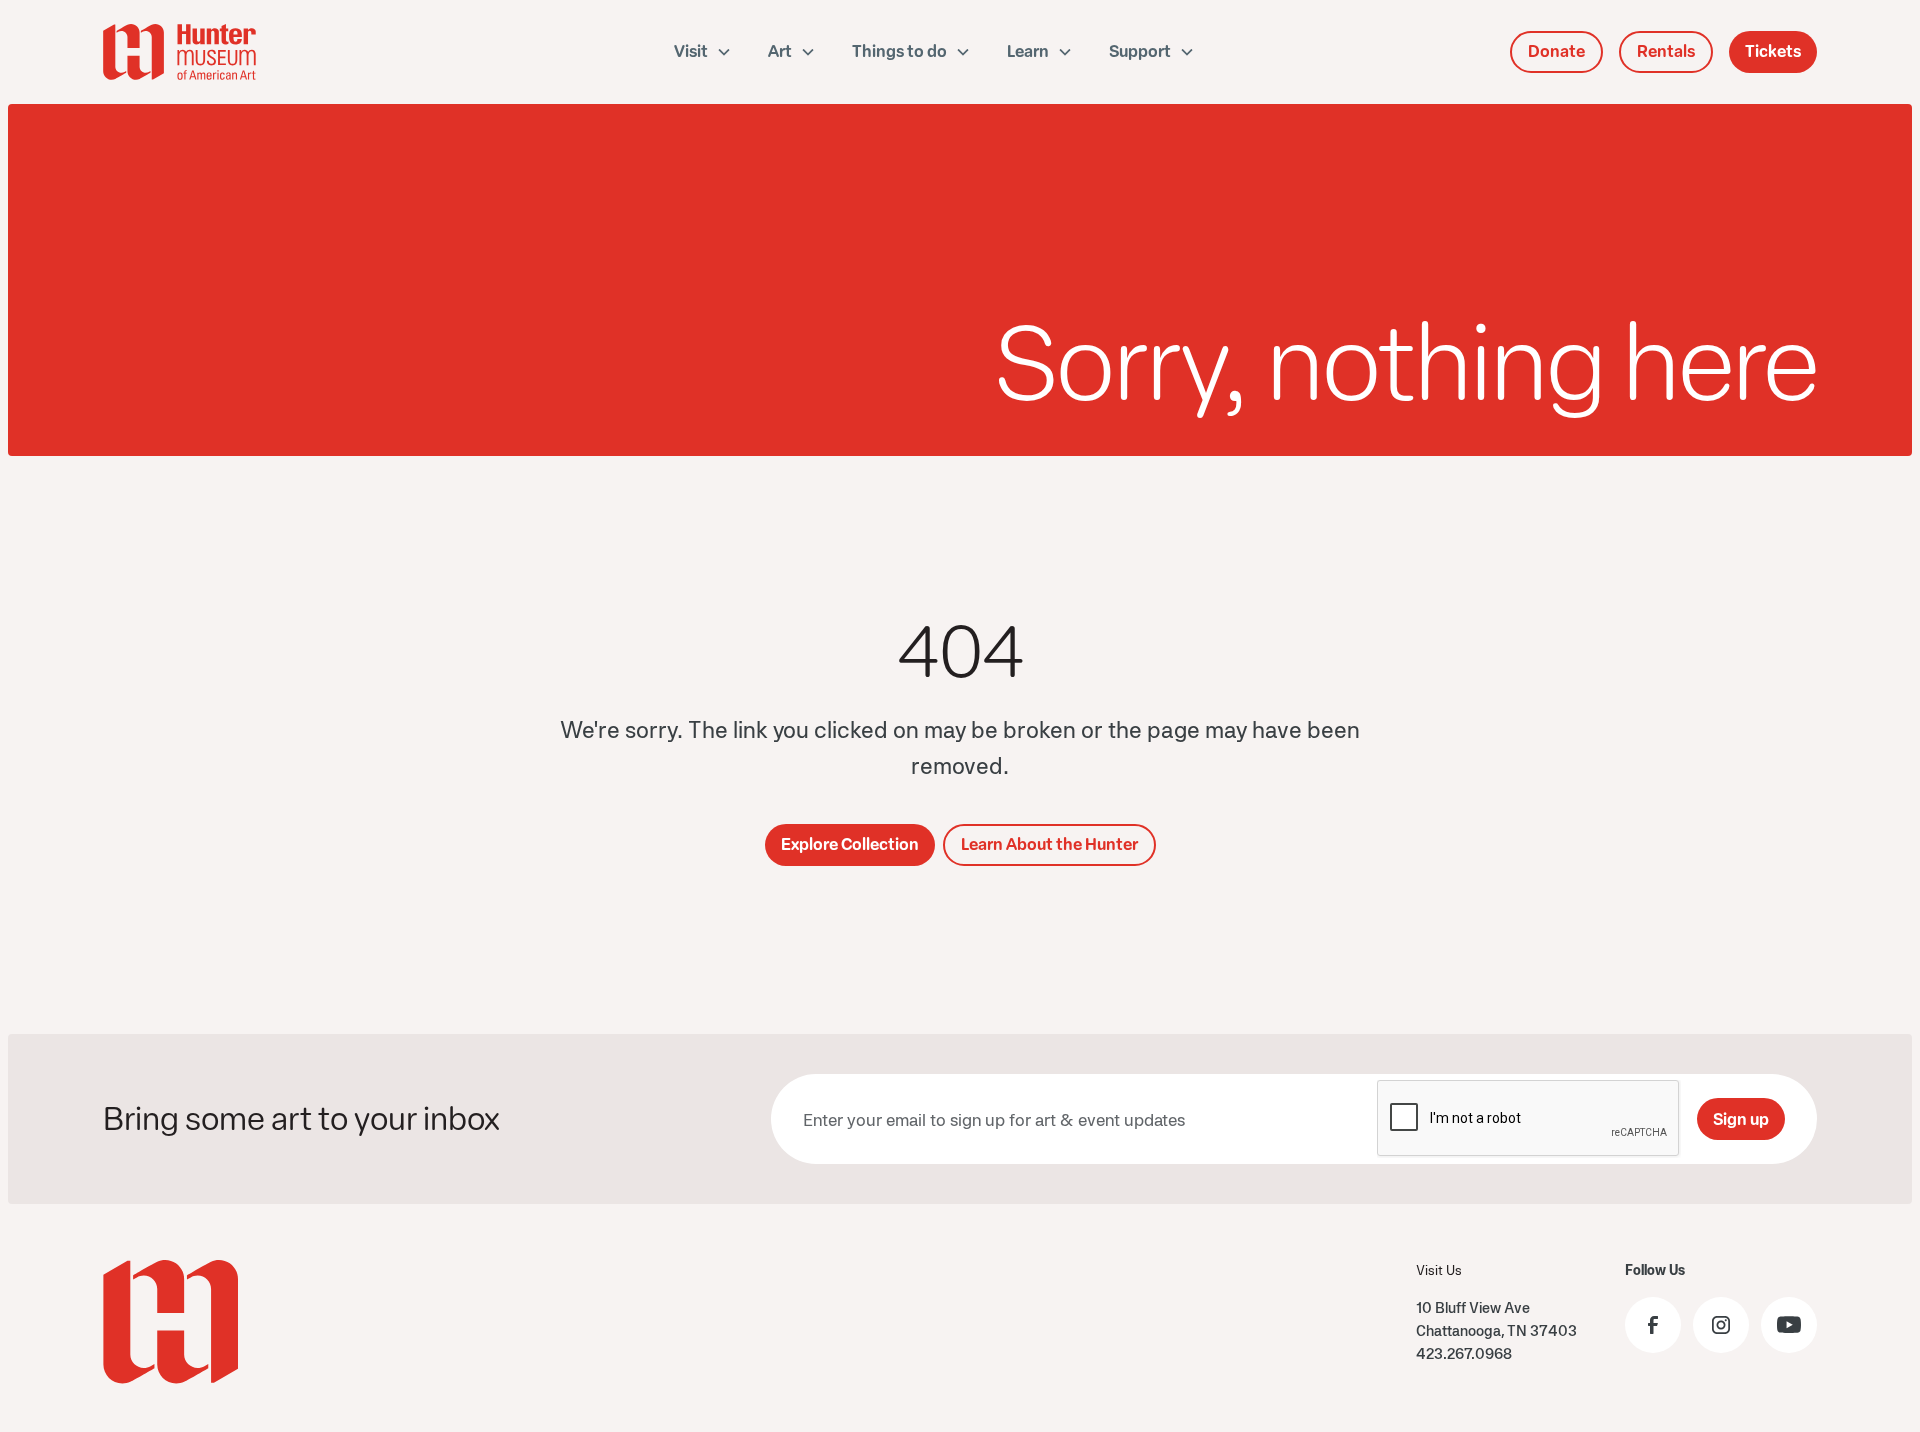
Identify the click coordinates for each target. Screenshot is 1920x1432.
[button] (703, 52)
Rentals (1666, 51)
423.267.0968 (1464, 1353)
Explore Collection (850, 844)
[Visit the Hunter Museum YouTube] (1789, 1325)
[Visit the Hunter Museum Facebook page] (1653, 1325)
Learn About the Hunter (1049, 844)
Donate (1556, 51)
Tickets (1773, 51)
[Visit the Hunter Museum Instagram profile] (1721, 1325)
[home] (239, 52)
